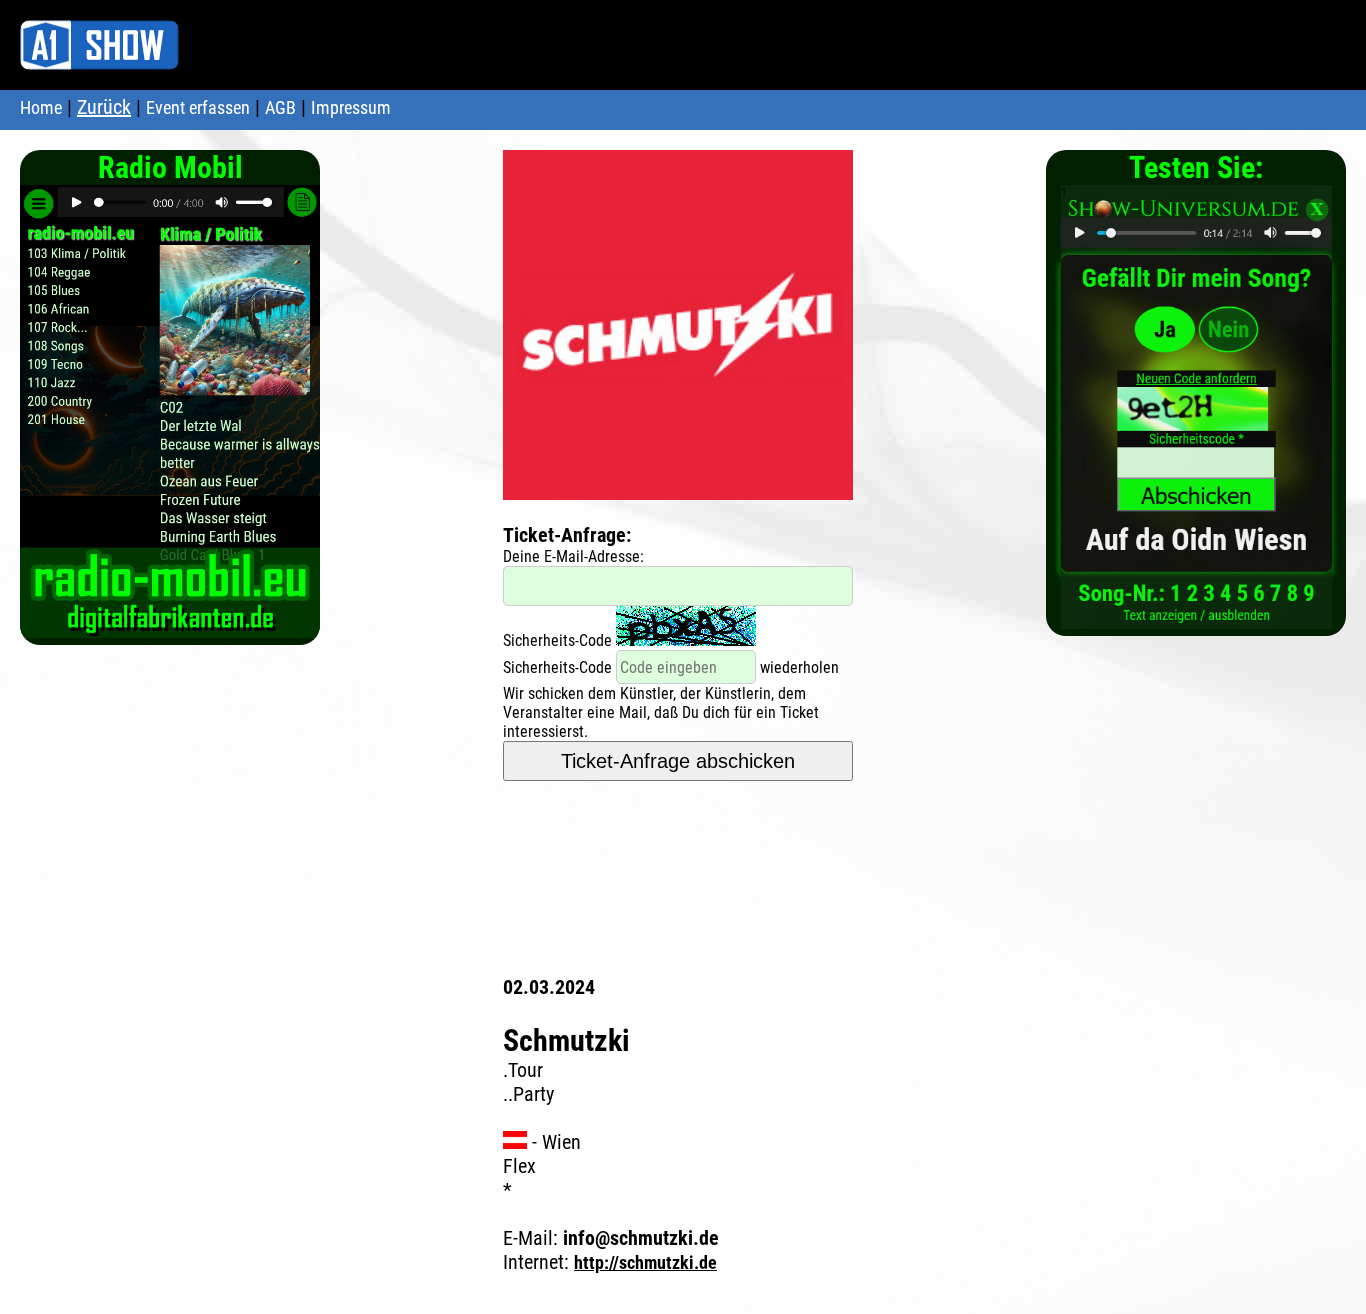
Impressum (351, 107)
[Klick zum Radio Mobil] (170, 627)
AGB (280, 107)
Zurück (104, 107)
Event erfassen (198, 107)
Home (41, 107)
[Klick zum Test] (1196, 618)
